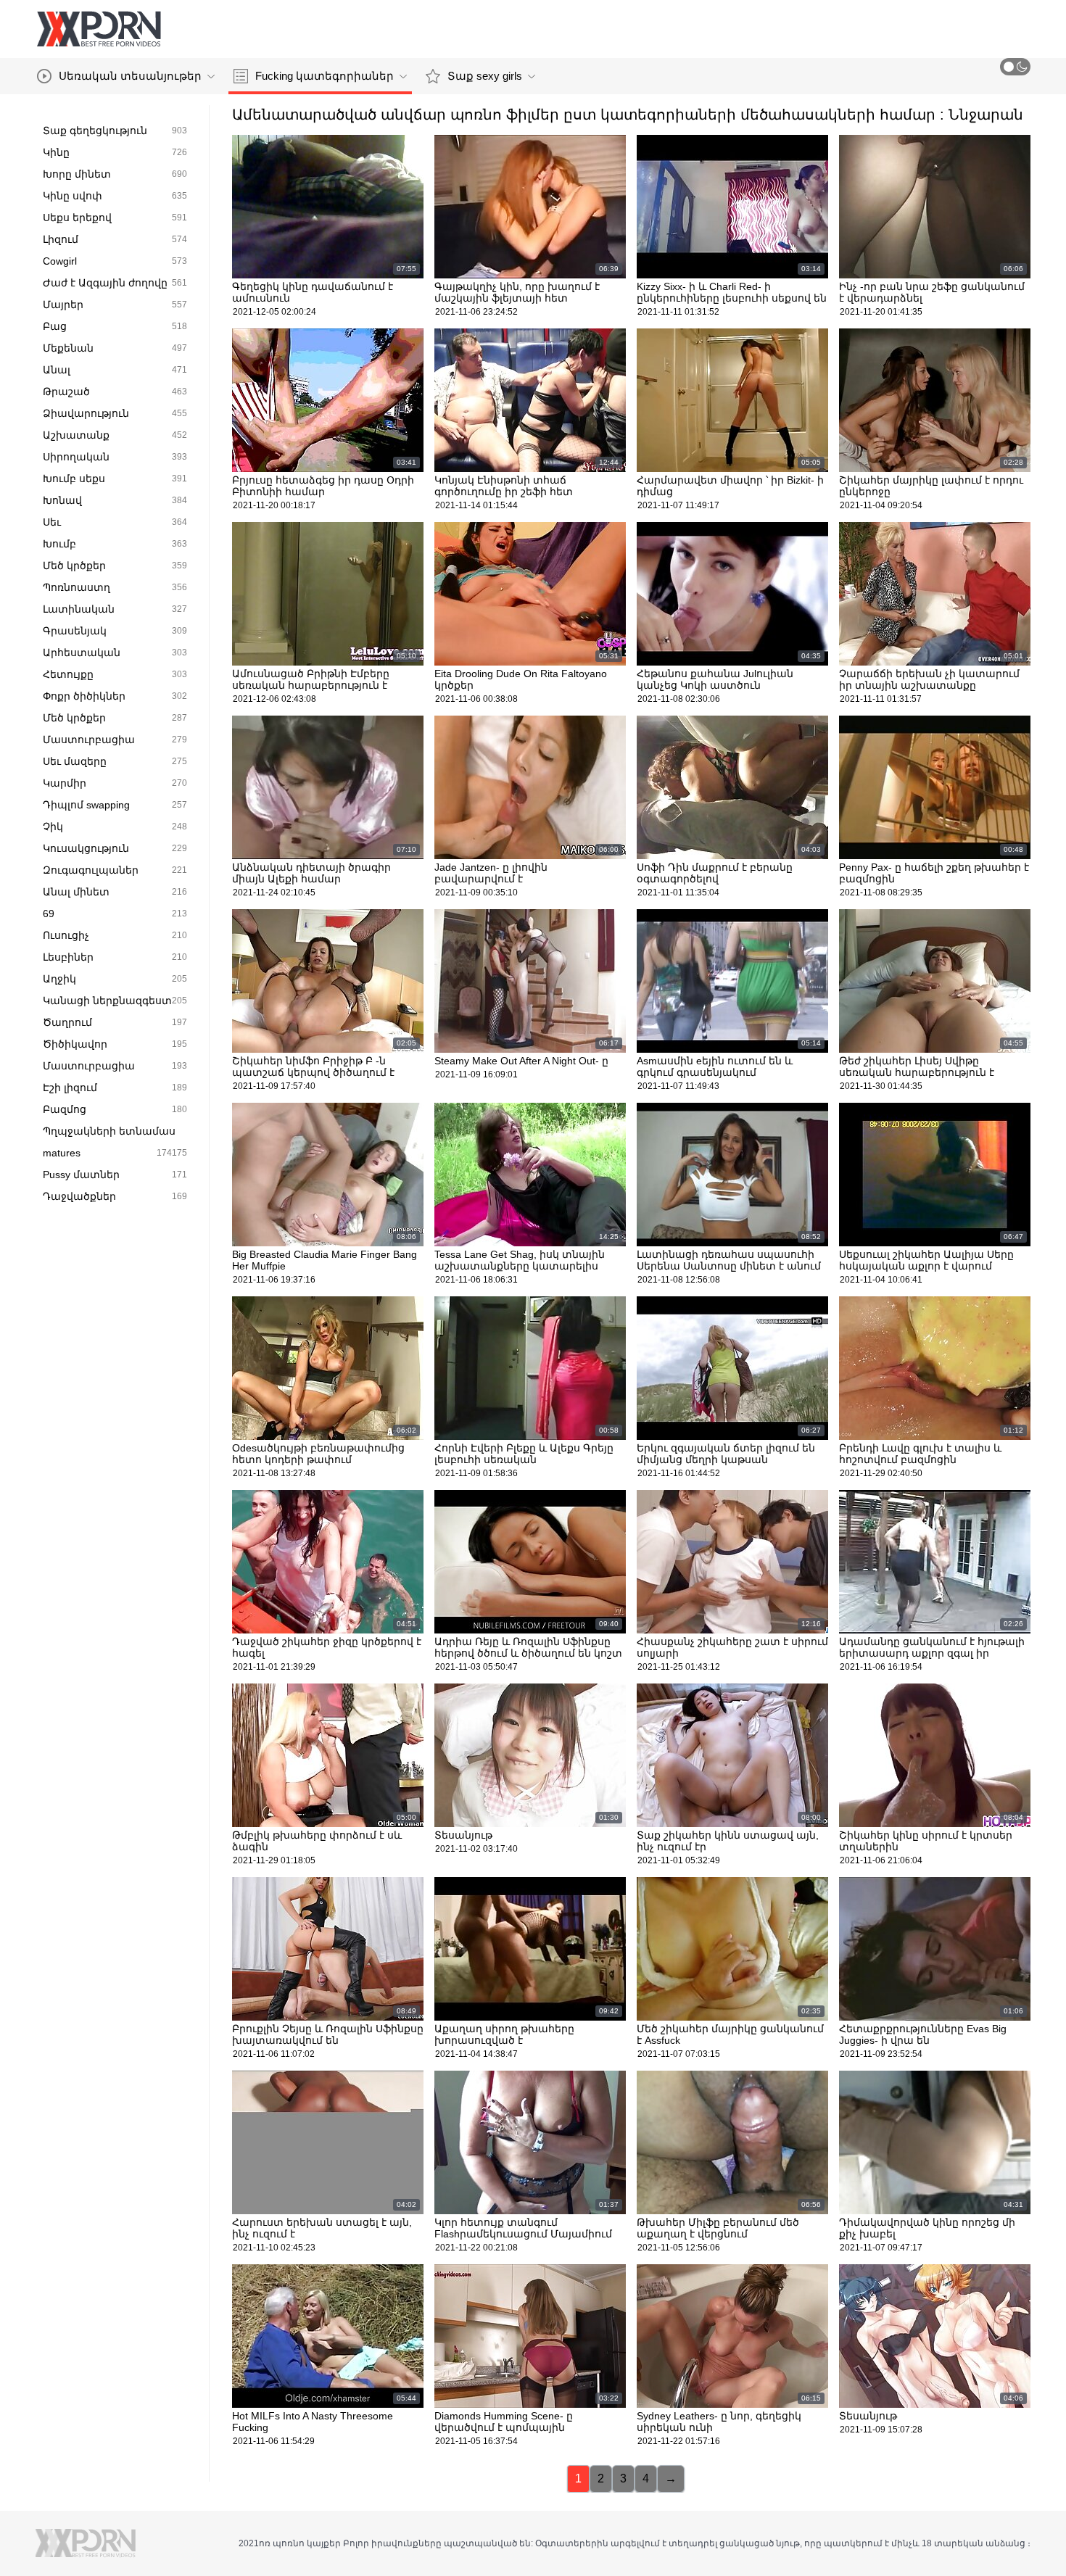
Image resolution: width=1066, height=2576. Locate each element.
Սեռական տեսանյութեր (130, 76)
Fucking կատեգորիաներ (325, 76)
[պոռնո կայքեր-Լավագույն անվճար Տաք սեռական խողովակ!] (99, 29)
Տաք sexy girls (485, 76)
